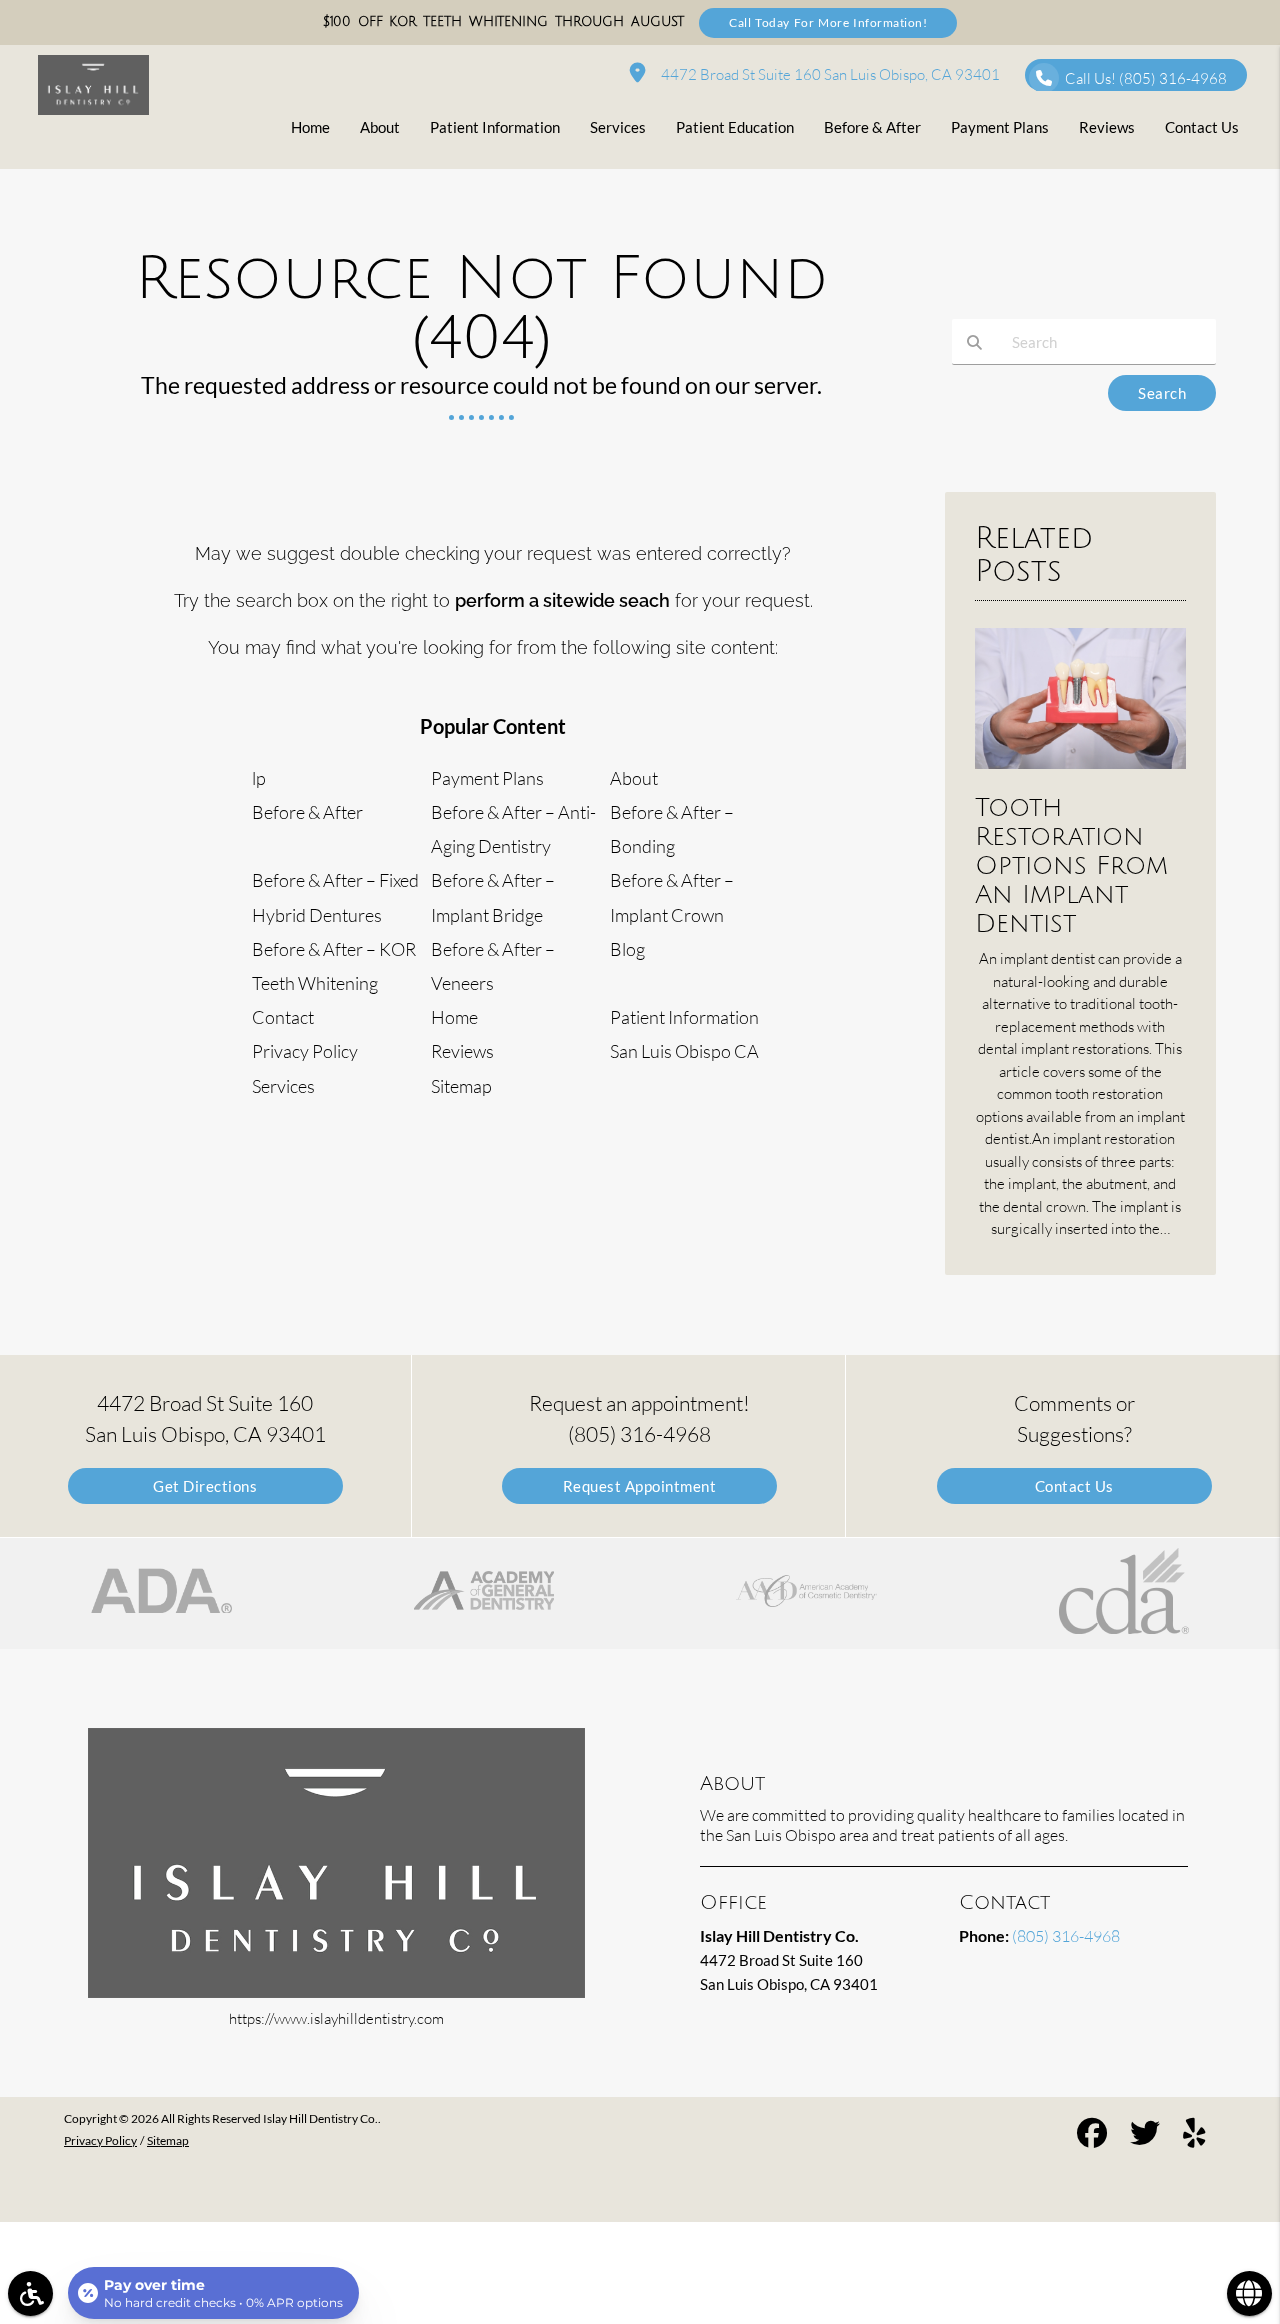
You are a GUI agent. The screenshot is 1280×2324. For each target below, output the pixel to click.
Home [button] (310, 127)
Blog (627, 949)
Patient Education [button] (735, 127)
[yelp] (1194, 2135)
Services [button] (618, 127)
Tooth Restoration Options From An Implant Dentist (1071, 865)
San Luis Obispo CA (684, 1051)
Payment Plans (487, 778)
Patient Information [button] (495, 127)
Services (283, 1086)
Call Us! (1146, 78)
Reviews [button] (1107, 127)
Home (454, 1017)
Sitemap (461, 1086)
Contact (283, 1017)
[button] (161, 1593)
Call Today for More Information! (828, 22)
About (634, 778)
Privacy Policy (305, 1051)
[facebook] (1092, 2135)
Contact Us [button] (1202, 127)
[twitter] (1145, 2135)
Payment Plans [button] (1000, 127)
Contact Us (1074, 1486)
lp (259, 778)
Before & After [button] (872, 127)
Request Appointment (640, 1486)
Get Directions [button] (205, 1486)
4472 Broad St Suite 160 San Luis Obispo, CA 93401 (827, 74)
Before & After (307, 812)
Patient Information (684, 1017)
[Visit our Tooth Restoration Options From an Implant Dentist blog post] (1080, 773)
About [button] (380, 127)
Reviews (462, 1051)
